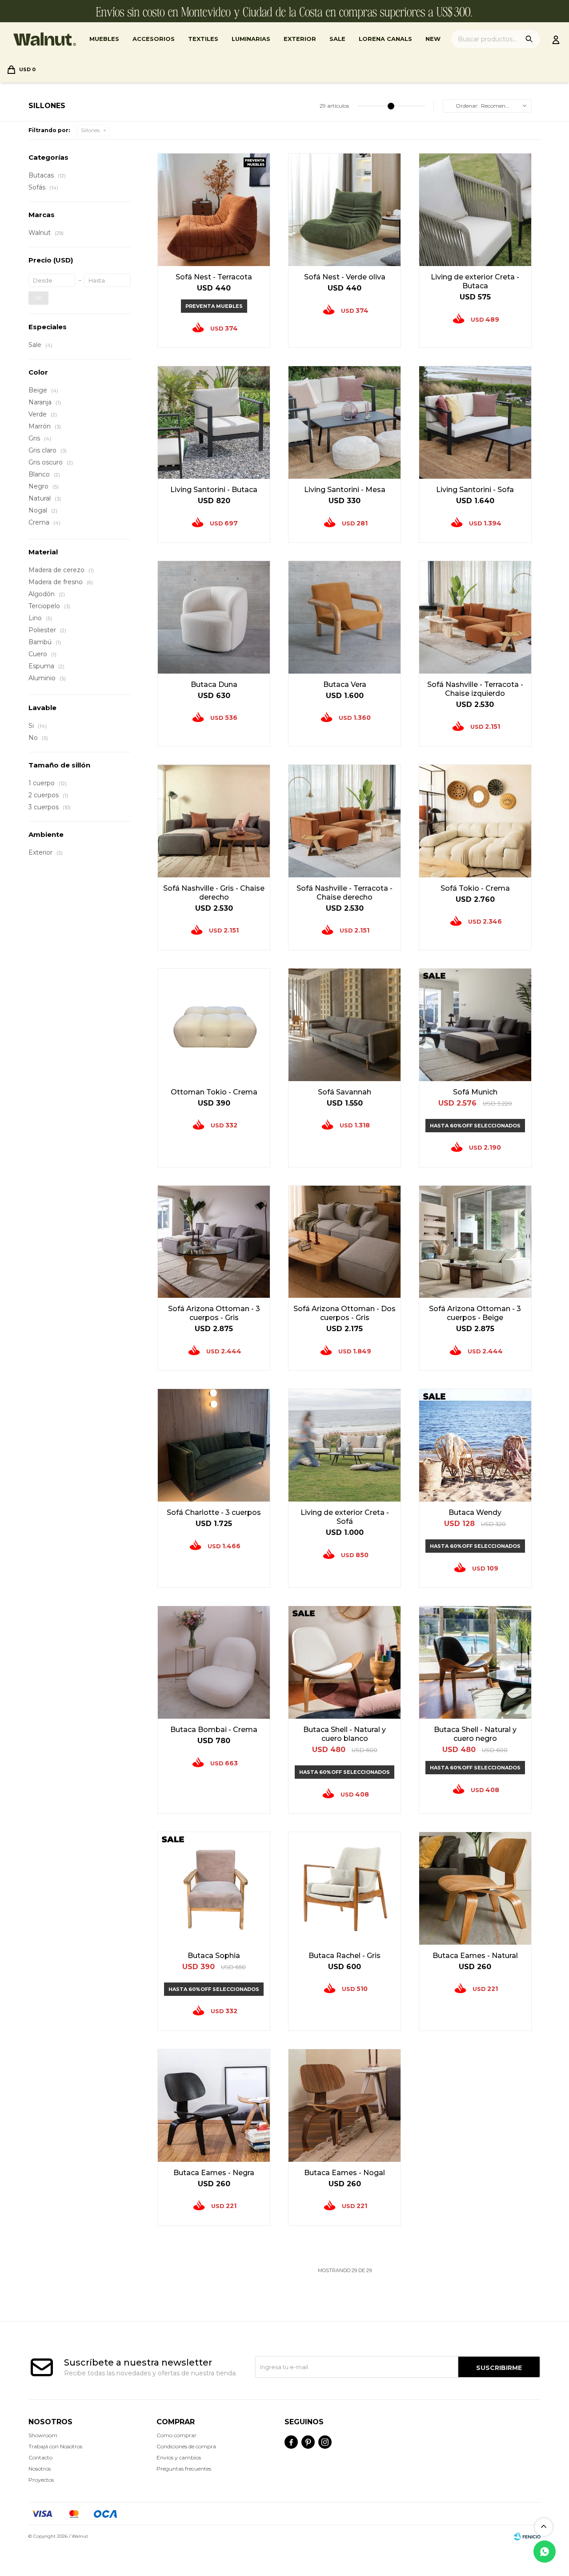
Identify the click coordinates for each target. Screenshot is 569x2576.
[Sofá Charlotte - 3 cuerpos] (214, 1445)
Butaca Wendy (475, 1512)
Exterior (300, 39)
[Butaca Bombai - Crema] (214, 1662)
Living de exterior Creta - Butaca (475, 281)
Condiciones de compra (186, 2446)
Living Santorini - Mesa (345, 490)
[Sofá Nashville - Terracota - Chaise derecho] (345, 821)
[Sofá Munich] (475, 1025)
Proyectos (41, 2480)
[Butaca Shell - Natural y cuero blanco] (345, 1662)
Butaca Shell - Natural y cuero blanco (345, 1734)
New (433, 39)
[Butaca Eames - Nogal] (345, 2105)
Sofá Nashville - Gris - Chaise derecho (214, 893)
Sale (337, 39)
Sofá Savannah (345, 1092)
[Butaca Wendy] (475, 1445)
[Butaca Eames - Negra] (214, 2105)
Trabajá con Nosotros (55, 2446)
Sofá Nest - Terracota (214, 277)
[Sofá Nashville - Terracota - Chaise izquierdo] (475, 617)
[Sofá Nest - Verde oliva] (345, 210)
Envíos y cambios (179, 2457)
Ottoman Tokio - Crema (214, 1092)
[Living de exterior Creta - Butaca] (475, 210)
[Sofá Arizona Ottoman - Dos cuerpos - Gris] (345, 1242)
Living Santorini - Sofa (475, 490)
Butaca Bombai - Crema (214, 1730)
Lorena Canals (385, 39)
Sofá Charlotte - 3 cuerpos (214, 1512)
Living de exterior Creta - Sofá (345, 1517)
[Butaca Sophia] (214, 1888)
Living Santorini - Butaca (214, 490)
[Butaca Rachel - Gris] (345, 1888)
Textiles (203, 39)
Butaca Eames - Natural (475, 1956)
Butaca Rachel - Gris (345, 1956)
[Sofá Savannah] (345, 1025)
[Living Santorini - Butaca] (214, 422)
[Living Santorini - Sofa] (475, 422)
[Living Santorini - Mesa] (345, 422)
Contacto (40, 2457)
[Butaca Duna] (214, 617)
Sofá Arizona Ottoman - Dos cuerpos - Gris (345, 1313)
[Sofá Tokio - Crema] (475, 821)
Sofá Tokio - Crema (475, 888)
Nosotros (40, 2469)
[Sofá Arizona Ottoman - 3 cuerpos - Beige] (475, 1242)
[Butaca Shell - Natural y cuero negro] (475, 1662)
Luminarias (251, 39)
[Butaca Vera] (345, 617)
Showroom (43, 2435)
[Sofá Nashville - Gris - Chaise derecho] (214, 821)
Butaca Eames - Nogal (345, 2173)
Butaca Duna (214, 684)
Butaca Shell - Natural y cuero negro (475, 1734)
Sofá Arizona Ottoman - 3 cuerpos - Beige (475, 1313)
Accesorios (154, 39)
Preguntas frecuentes (184, 2469)
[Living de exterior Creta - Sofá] (345, 1445)
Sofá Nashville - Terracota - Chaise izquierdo (475, 689)
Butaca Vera (345, 684)
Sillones (90, 130)
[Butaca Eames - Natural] (475, 1888)
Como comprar (176, 2435)
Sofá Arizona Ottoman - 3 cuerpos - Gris (214, 1313)
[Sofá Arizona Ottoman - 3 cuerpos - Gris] (214, 1242)
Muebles (104, 39)
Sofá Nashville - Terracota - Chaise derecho (345, 893)
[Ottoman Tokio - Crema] (214, 1025)
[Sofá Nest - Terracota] (214, 210)
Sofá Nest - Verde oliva (345, 277)
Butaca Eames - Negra (214, 2173)
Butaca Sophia (214, 1956)
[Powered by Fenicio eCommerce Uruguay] (527, 2536)
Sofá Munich (475, 1092)
